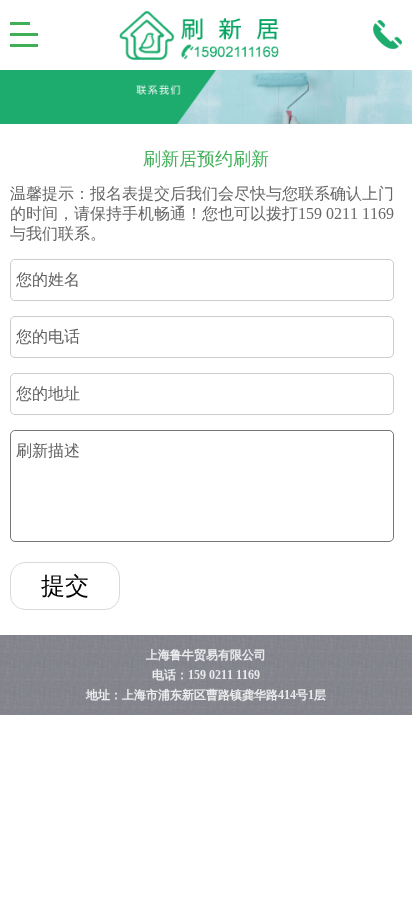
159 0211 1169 (224, 675)
